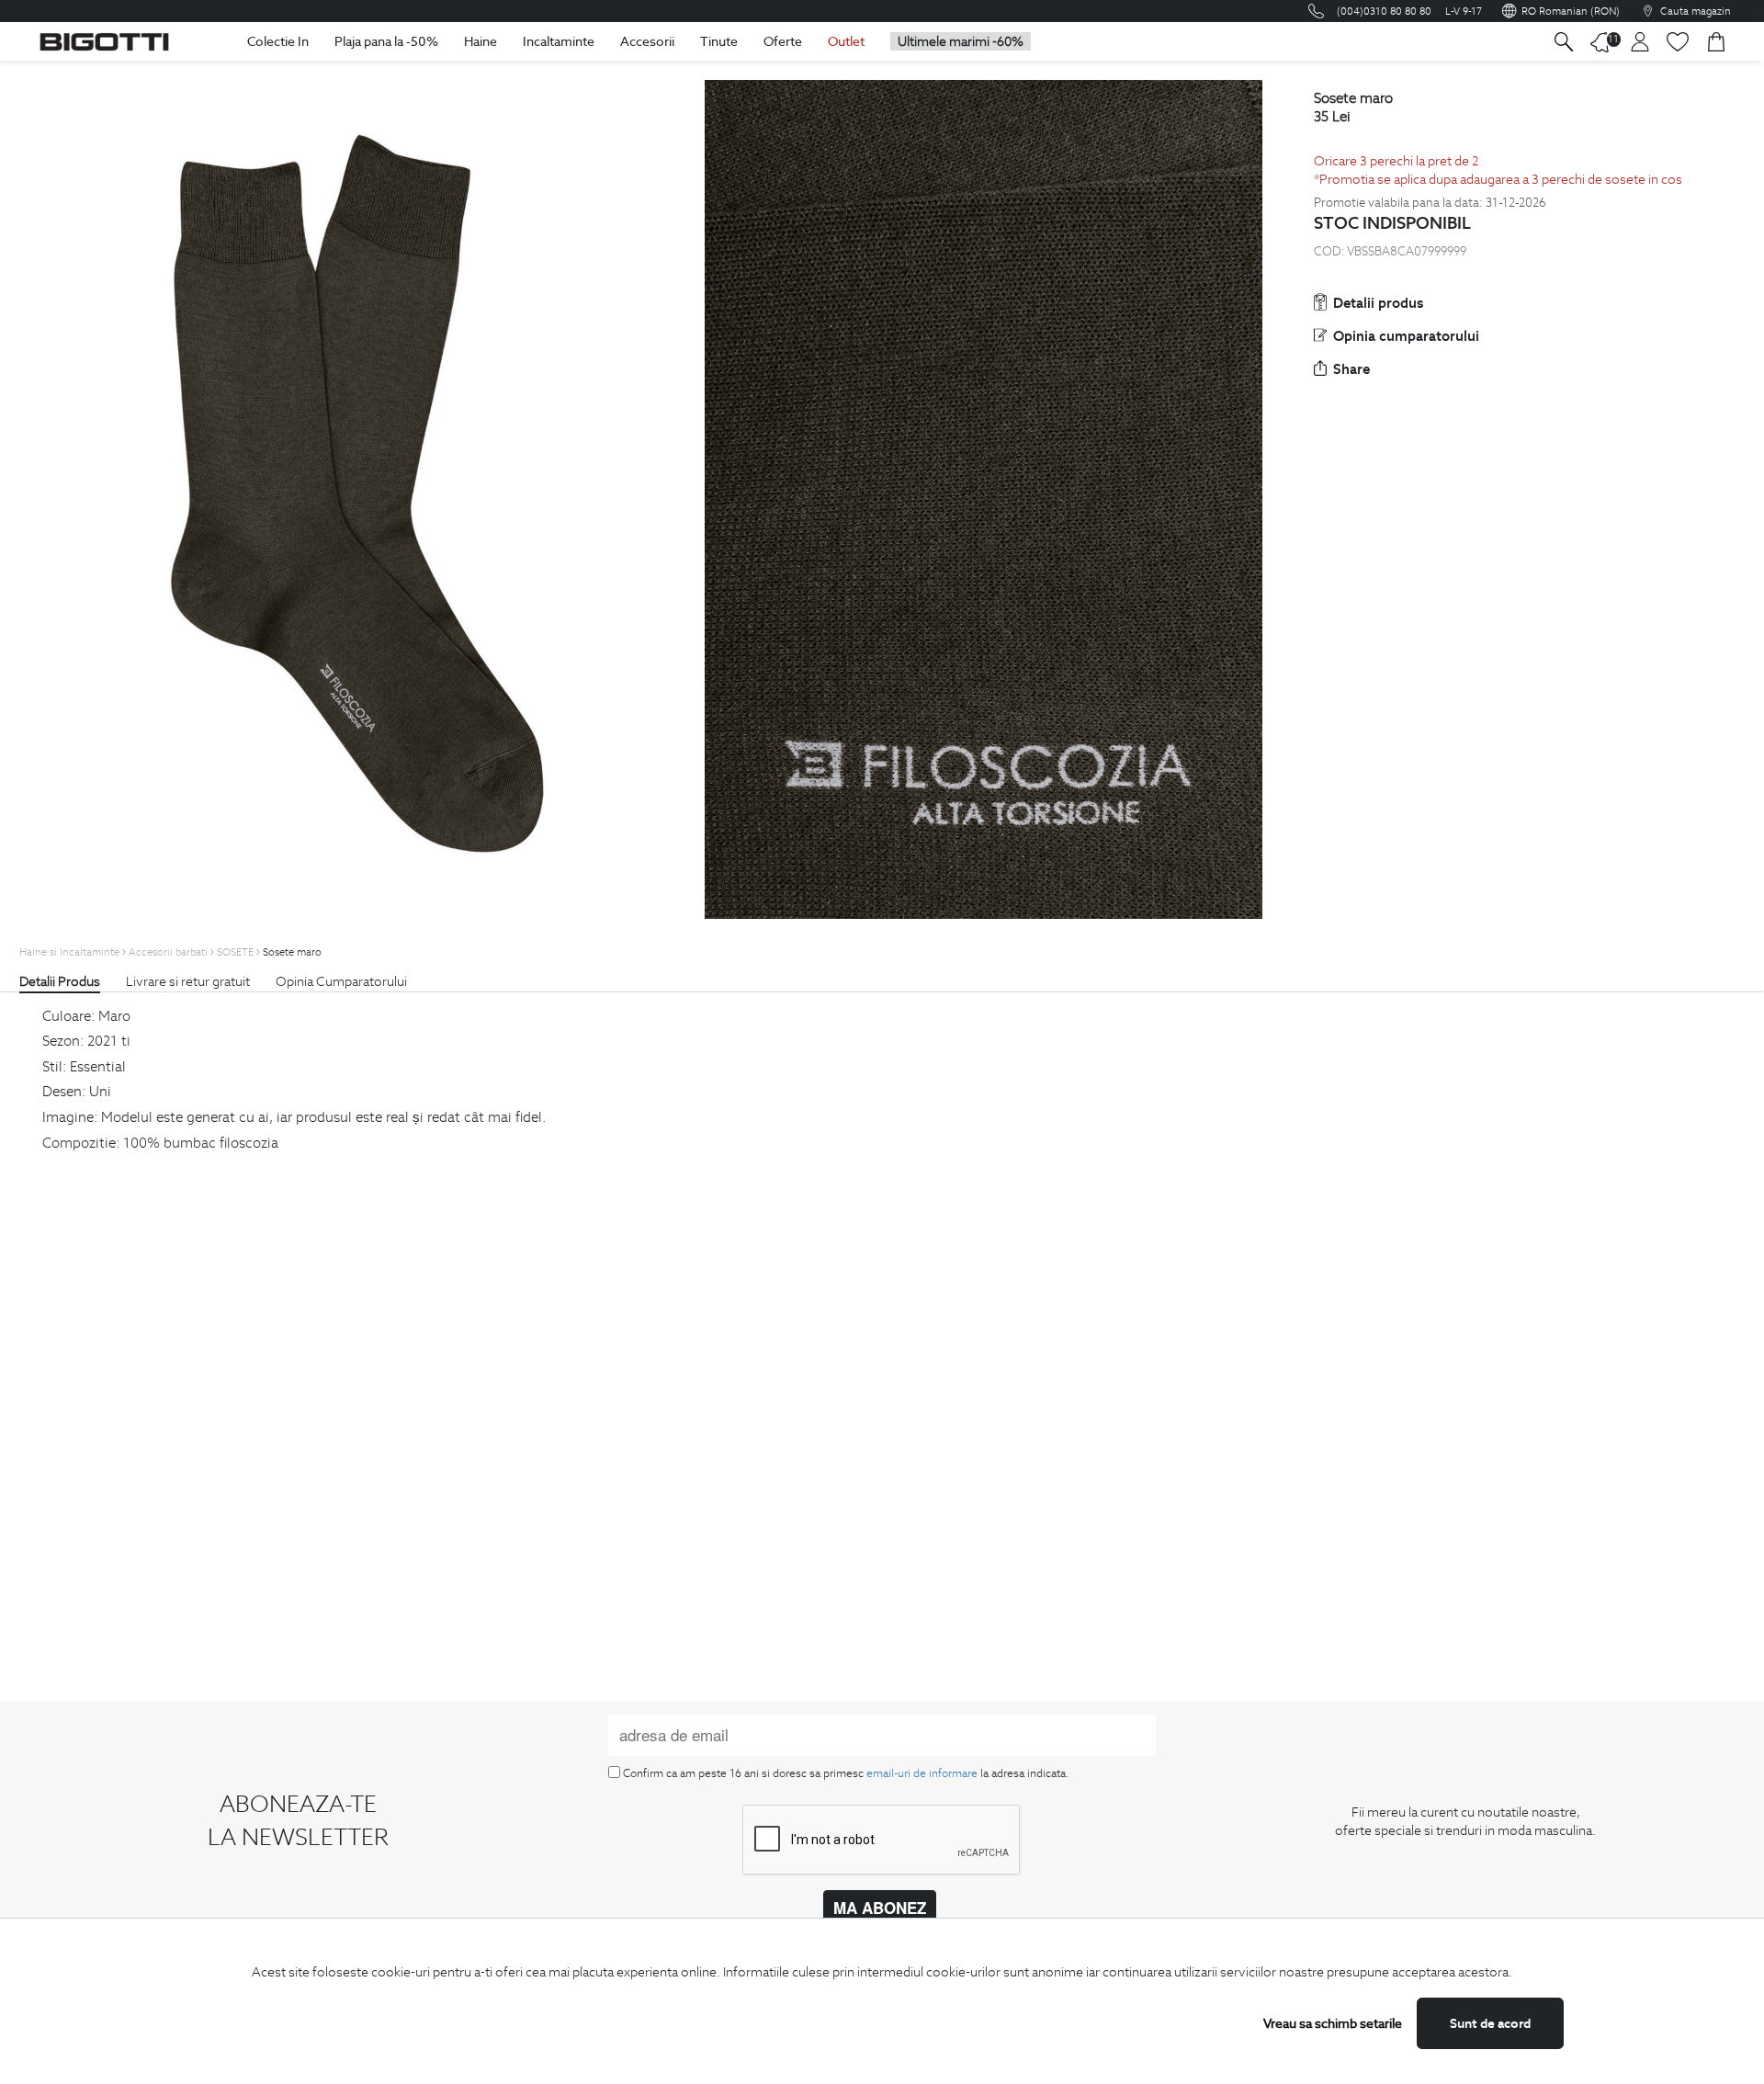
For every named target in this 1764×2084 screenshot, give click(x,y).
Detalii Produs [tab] (60, 981)
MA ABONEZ (880, 1908)
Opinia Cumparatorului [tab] (341, 981)
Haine (481, 41)
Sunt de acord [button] (1490, 2023)
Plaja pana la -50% (386, 41)
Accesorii (647, 41)
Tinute (719, 41)
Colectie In (278, 41)
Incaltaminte (559, 41)
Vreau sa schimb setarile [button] (1333, 2023)
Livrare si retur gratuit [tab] (188, 981)
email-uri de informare (922, 1773)
